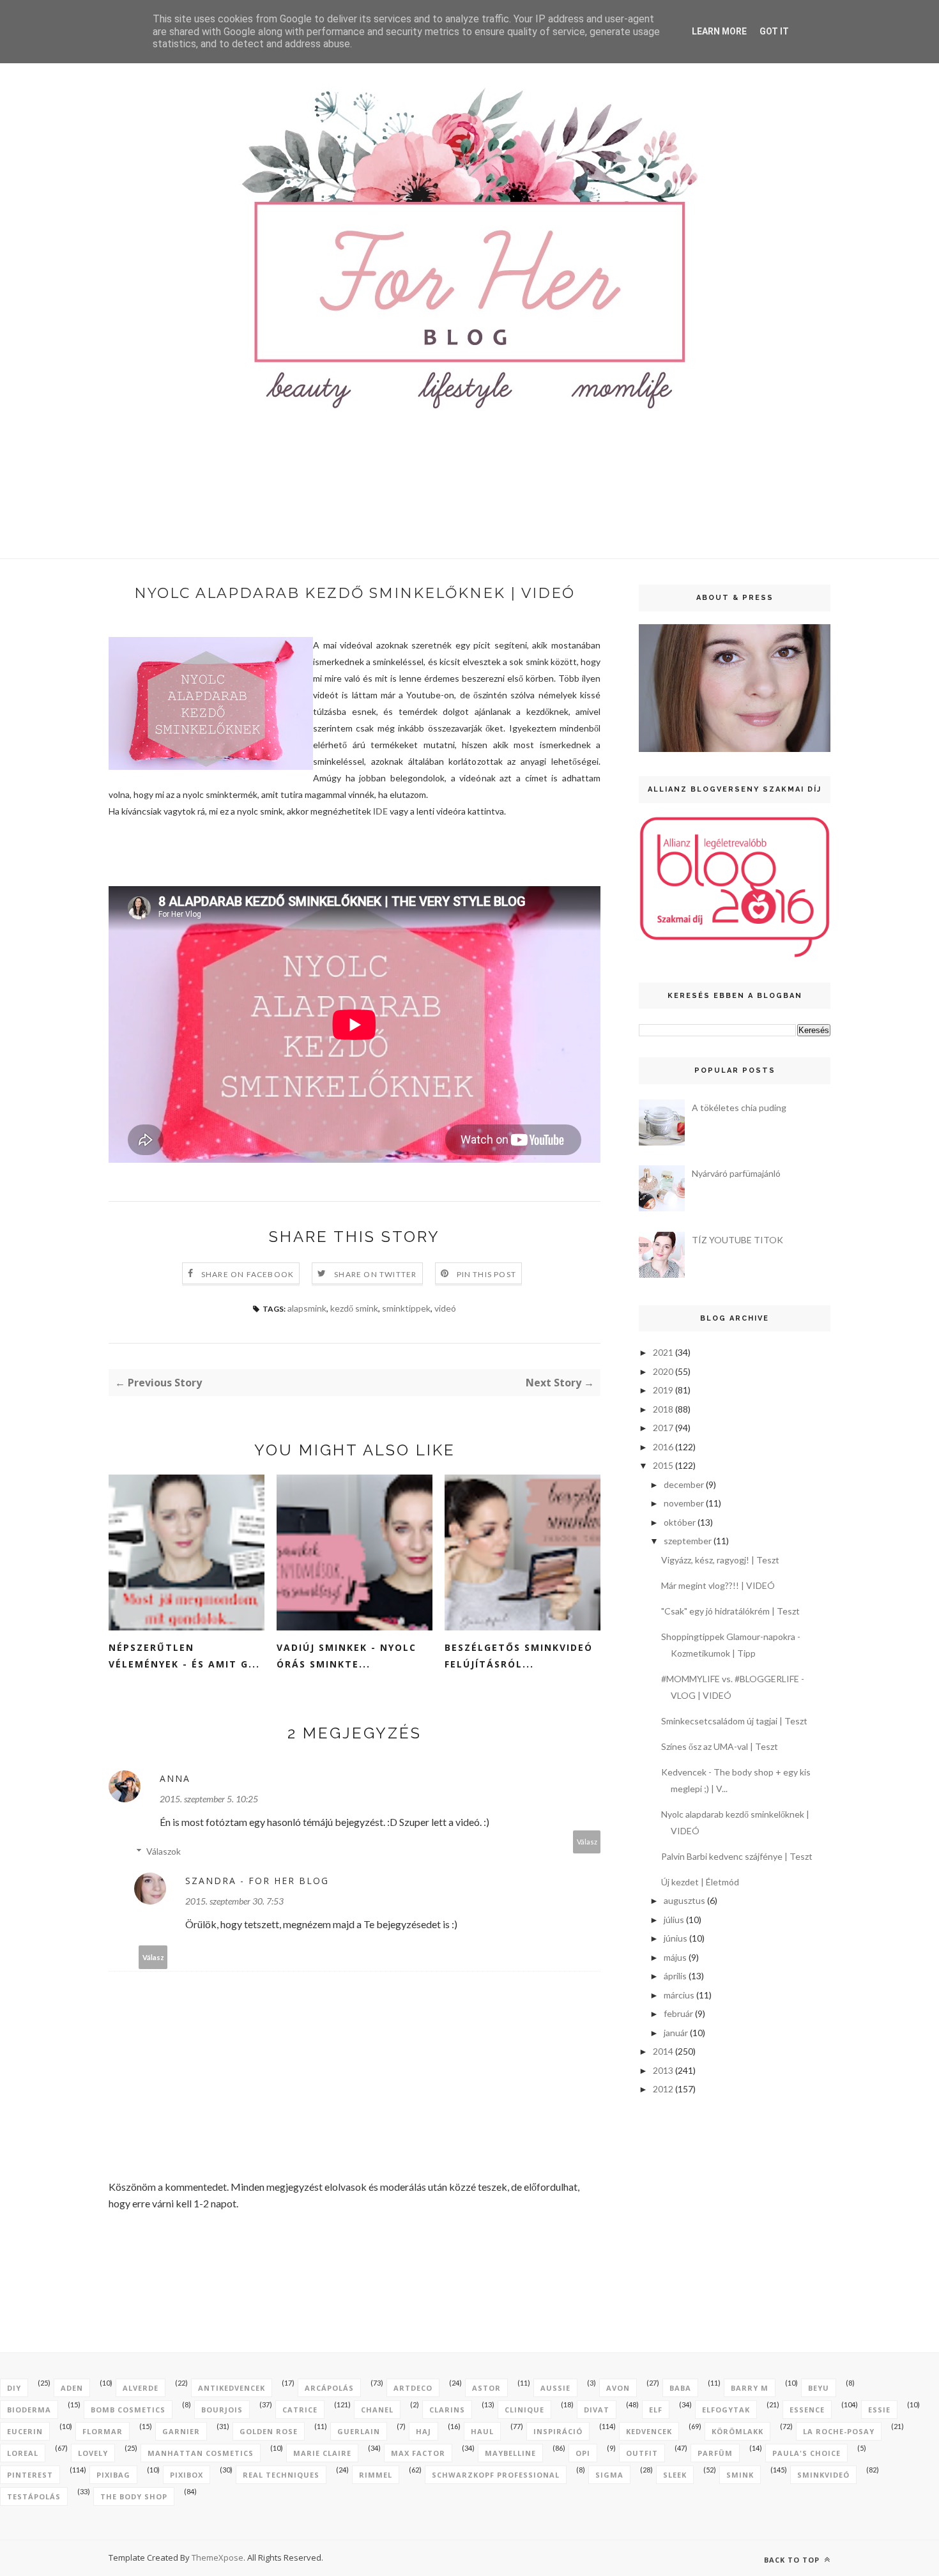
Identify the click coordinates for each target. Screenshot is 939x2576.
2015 (663, 1465)
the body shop (134, 2496)
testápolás (34, 2496)
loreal (23, 2453)
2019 (663, 1390)
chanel (377, 2410)
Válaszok (164, 1851)
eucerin (25, 2431)
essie (879, 2410)
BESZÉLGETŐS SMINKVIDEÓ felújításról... (519, 1656)
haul (482, 2431)
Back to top (793, 2560)
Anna (175, 1778)
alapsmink (307, 1308)
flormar (103, 2431)
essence (807, 2410)
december (684, 1484)
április (675, 1976)
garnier (181, 2431)
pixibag (113, 2475)
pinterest (30, 2475)
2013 (663, 2070)
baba (680, 2388)
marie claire (322, 2453)
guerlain (359, 2431)
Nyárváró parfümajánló (736, 1173)
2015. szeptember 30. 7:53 (234, 1901)
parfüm (715, 2453)
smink (740, 2475)
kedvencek (649, 2431)
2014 (663, 2051)
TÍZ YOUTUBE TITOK (737, 1240)
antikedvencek (232, 2388)
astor (486, 2388)
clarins (447, 2410)
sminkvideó (823, 2475)
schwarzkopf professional (496, 2475)
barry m (750, 2388)
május (675, 1957)
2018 (663, 1409)
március (679, 1995)
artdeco (413, 2388)
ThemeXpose (218, 2557)
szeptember (688, 1541)
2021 (663, 1352)
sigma (609, 2475)
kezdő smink (354, 1308)
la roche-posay (839, 2431)
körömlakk (737, 2431)
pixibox (187, 2475)
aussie (555, 2388)
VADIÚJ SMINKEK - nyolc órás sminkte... (347, 1656)
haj (424, 2431)
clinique (524, 2410)
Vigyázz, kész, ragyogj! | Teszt (720, 1560)
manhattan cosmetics (201, 2453)
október (680, 1522)
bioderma (29, 2410)
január (676, 2033)
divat (597, 2410)
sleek (675, 2475)
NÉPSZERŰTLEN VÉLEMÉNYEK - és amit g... (184, 1656)
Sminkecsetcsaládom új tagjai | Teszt (734, 1721)
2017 (663, 1428)
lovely (93, 2453)
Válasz (587, 1842)
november (684, 1503)
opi (583, 2453)
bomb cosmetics (128, 2410)
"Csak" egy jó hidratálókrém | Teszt (730, 1611)
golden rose (269, 2431)
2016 (663, 1447)
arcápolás (329, 2388)
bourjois (222, 2410)
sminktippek (406, 1308)
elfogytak (726, 2410)
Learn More (719, 31)
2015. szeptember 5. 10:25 (209, 1799)
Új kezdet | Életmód (700, 1882)
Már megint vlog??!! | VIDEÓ (718, 1585)
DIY (14, 2388)
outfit (642, 2453)
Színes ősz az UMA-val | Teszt (720, 1746)
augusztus (684, 1900)
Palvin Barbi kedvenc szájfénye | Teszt (737, 1856)
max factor (418, 2453)
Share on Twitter (375, 1274)
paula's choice (806, 2453)
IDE (380, 811)
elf (656, 2410)
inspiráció (558, 2431)
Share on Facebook (248, 1274)
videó (445, 1308)
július (674, 1920)
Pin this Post (487, 1274)
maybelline (510, 2453)
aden (72, 2388)
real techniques (281, 2475)
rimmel (376, 2475)
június (676, 1938)
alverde (141, 2388)
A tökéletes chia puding (739, 1108)
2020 (663, 1371)
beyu (819, 2388)
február (678, 2013)
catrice (300, 2410)
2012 (663, 2089)
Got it (774, 31)
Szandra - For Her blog (257, 1881)
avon (618, 2388)
